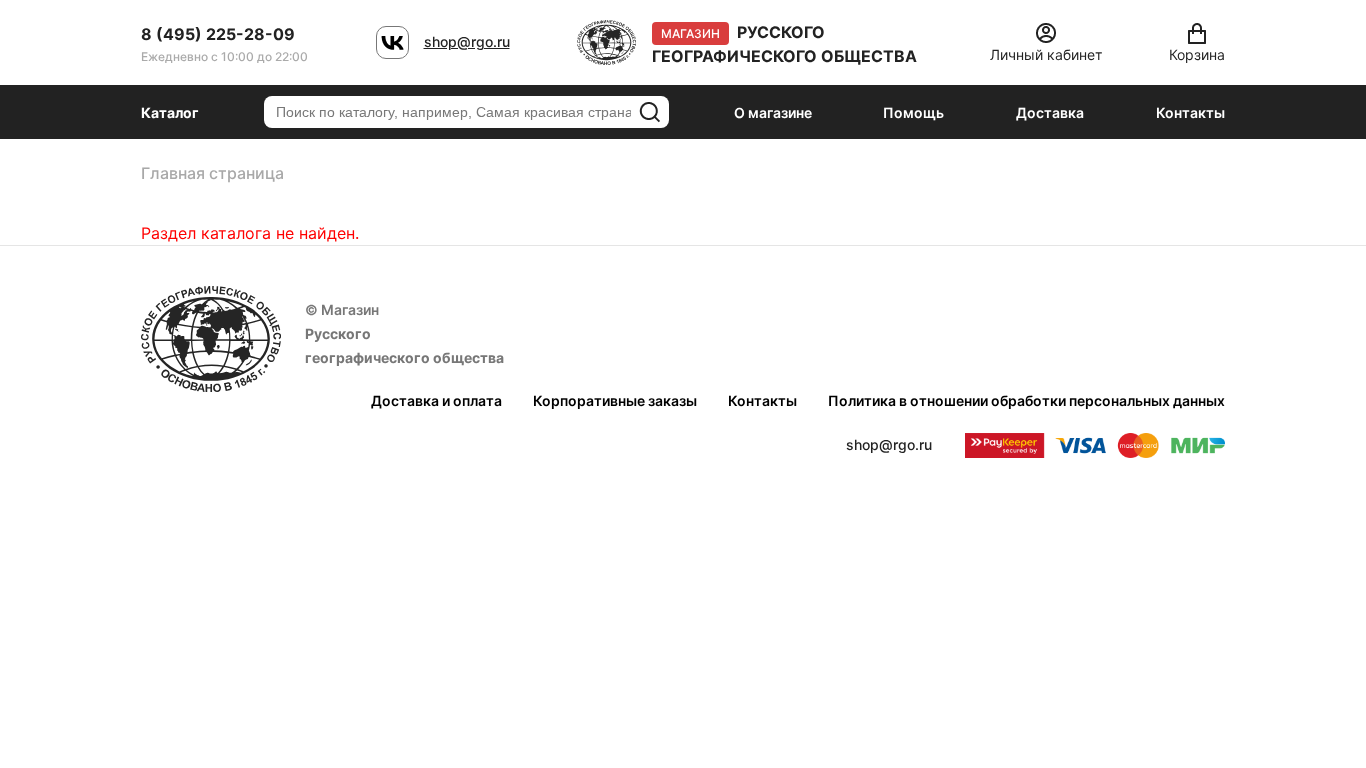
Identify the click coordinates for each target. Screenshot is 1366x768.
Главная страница (212, 173)
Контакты (1190, 112)
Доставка (1050, 112)
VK (392, 42)
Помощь (913, 112)
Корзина (1197, 54)
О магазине (773, 112)
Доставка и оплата (436, 400)
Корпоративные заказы (615, 400)
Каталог (170, 112)
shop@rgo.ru (467, 41)
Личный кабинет (1046, 54)
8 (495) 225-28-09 (218, 34)
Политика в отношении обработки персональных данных (1026, 400)
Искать (650, 112)
